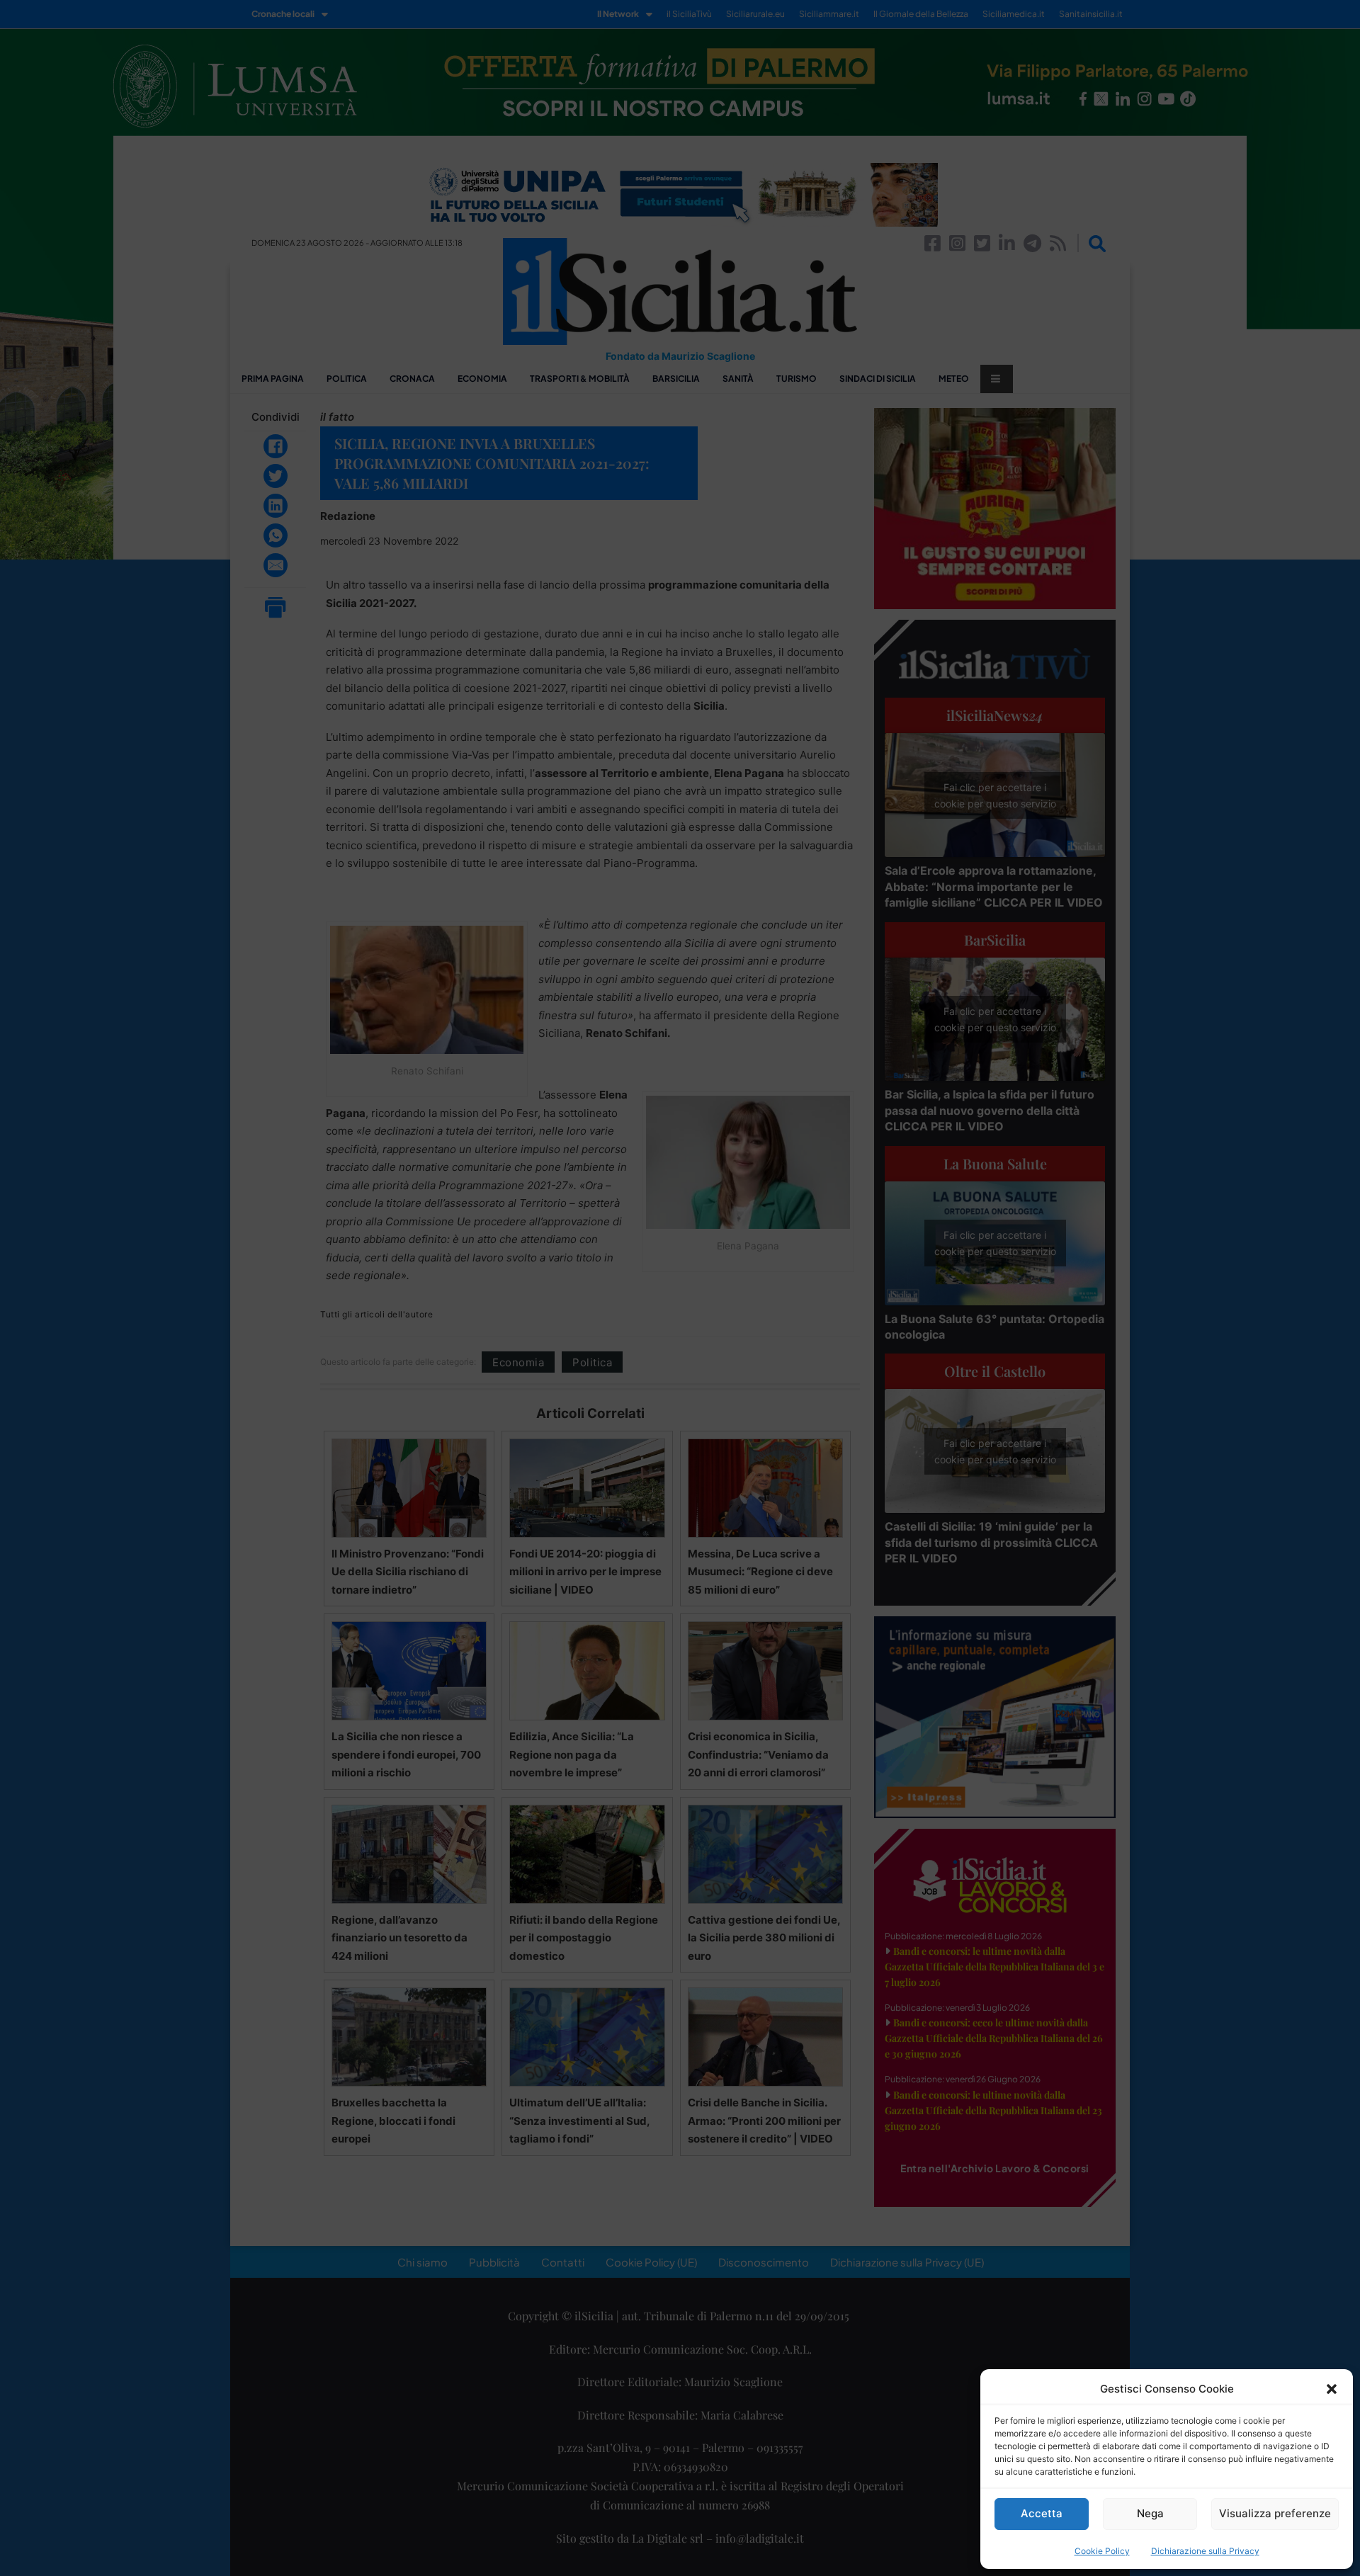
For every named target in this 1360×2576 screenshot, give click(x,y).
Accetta (1042, 2513)
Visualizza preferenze (1275, 2513)
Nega (1150, 2513)
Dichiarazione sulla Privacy (1205, 2551)
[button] (1332, 2389)
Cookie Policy (1102, 2551)
